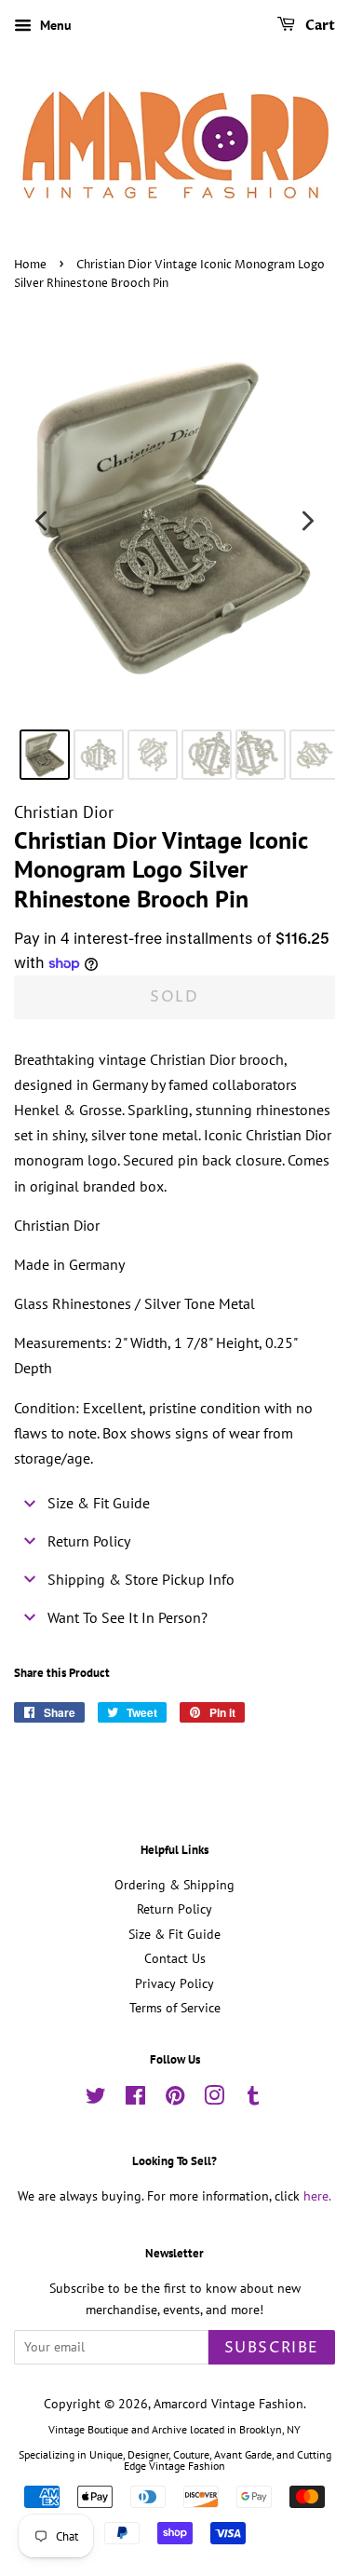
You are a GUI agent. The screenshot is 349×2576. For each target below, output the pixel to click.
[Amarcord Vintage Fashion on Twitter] (96, 2099)
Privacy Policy (174, 1983)
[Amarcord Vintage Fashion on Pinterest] (175, 2099)
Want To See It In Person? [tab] (128, 1617)
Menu (54, 25)
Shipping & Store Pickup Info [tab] (141, 1579)
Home (30, 265)
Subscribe (272, 2348)
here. (317, 2196)
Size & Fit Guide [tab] (99, 1503)
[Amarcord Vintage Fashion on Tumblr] (253, 2099)
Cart (319, 26)
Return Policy (174, 1909)
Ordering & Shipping (174, 1885)
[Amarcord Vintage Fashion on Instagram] (214, 2099)
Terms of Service (175, 2008)
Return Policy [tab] (89, 1541)
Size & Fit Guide (174, 1934)
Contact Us (175, 1958)
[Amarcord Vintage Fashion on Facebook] (135, 2099)
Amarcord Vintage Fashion (228, 2404)
